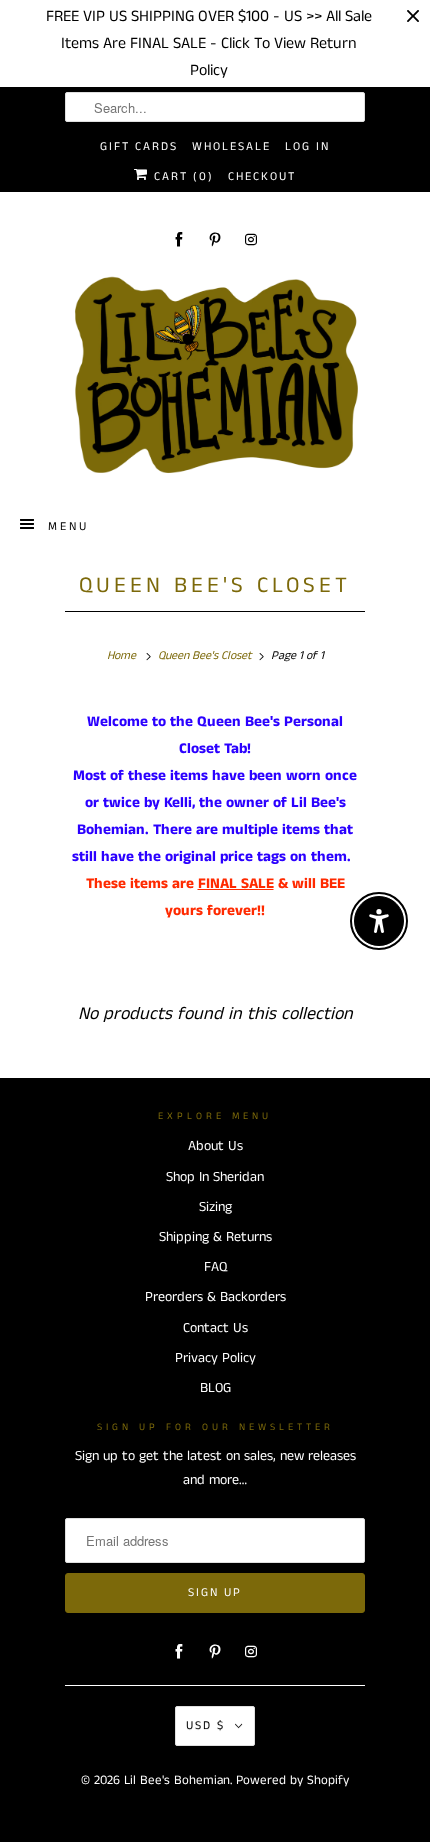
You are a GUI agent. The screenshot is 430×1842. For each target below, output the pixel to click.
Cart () (181, 176)
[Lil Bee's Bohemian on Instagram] (251, 239)
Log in (307, 146)
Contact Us (215, 1328)
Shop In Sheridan (215, 1177)
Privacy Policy (215, 1358)
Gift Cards (139, 146)
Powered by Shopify (292, 1780)
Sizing (215, 1207)
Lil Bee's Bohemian (177, 1780)
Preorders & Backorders (215, 1297)
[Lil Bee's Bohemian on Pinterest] (215, 239)
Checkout (262, 176)
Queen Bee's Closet (215, 586)
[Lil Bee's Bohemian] (215, 376)
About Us (215, 1146)
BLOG (215, 1388)
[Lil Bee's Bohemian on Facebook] (179, 239)
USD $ (205, 1725)
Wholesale (231, 146)
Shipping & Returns (215, 1237)
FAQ (215, 1267)
